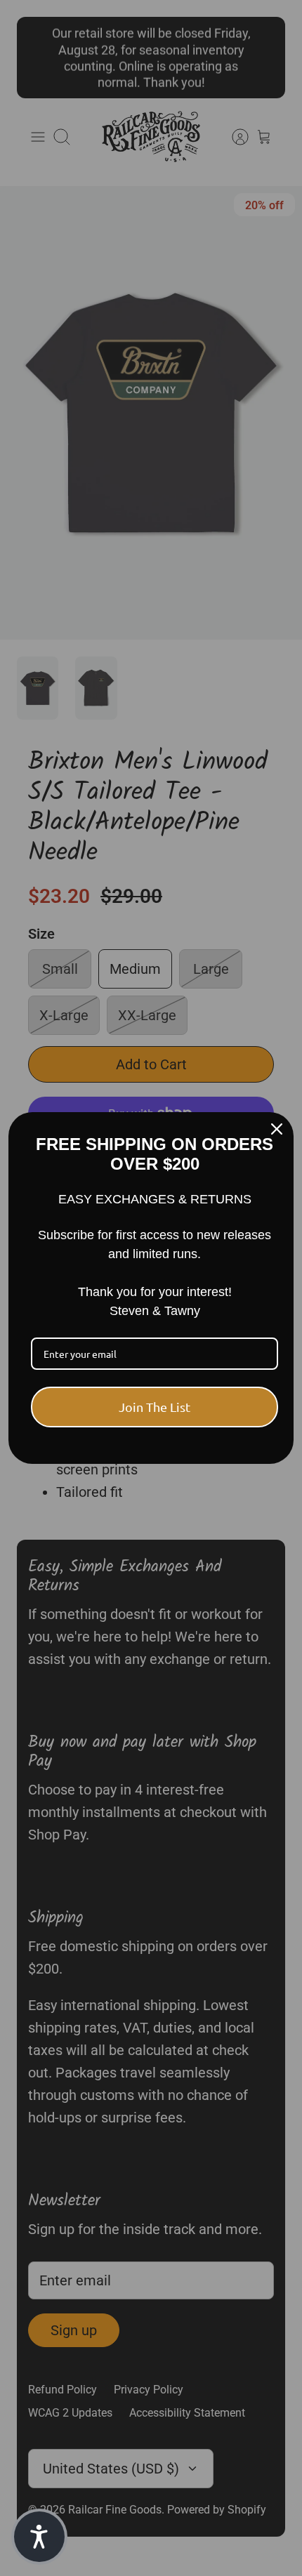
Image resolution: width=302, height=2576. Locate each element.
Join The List (155, 1407)
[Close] (277, 1129)
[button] (39, 2537)
